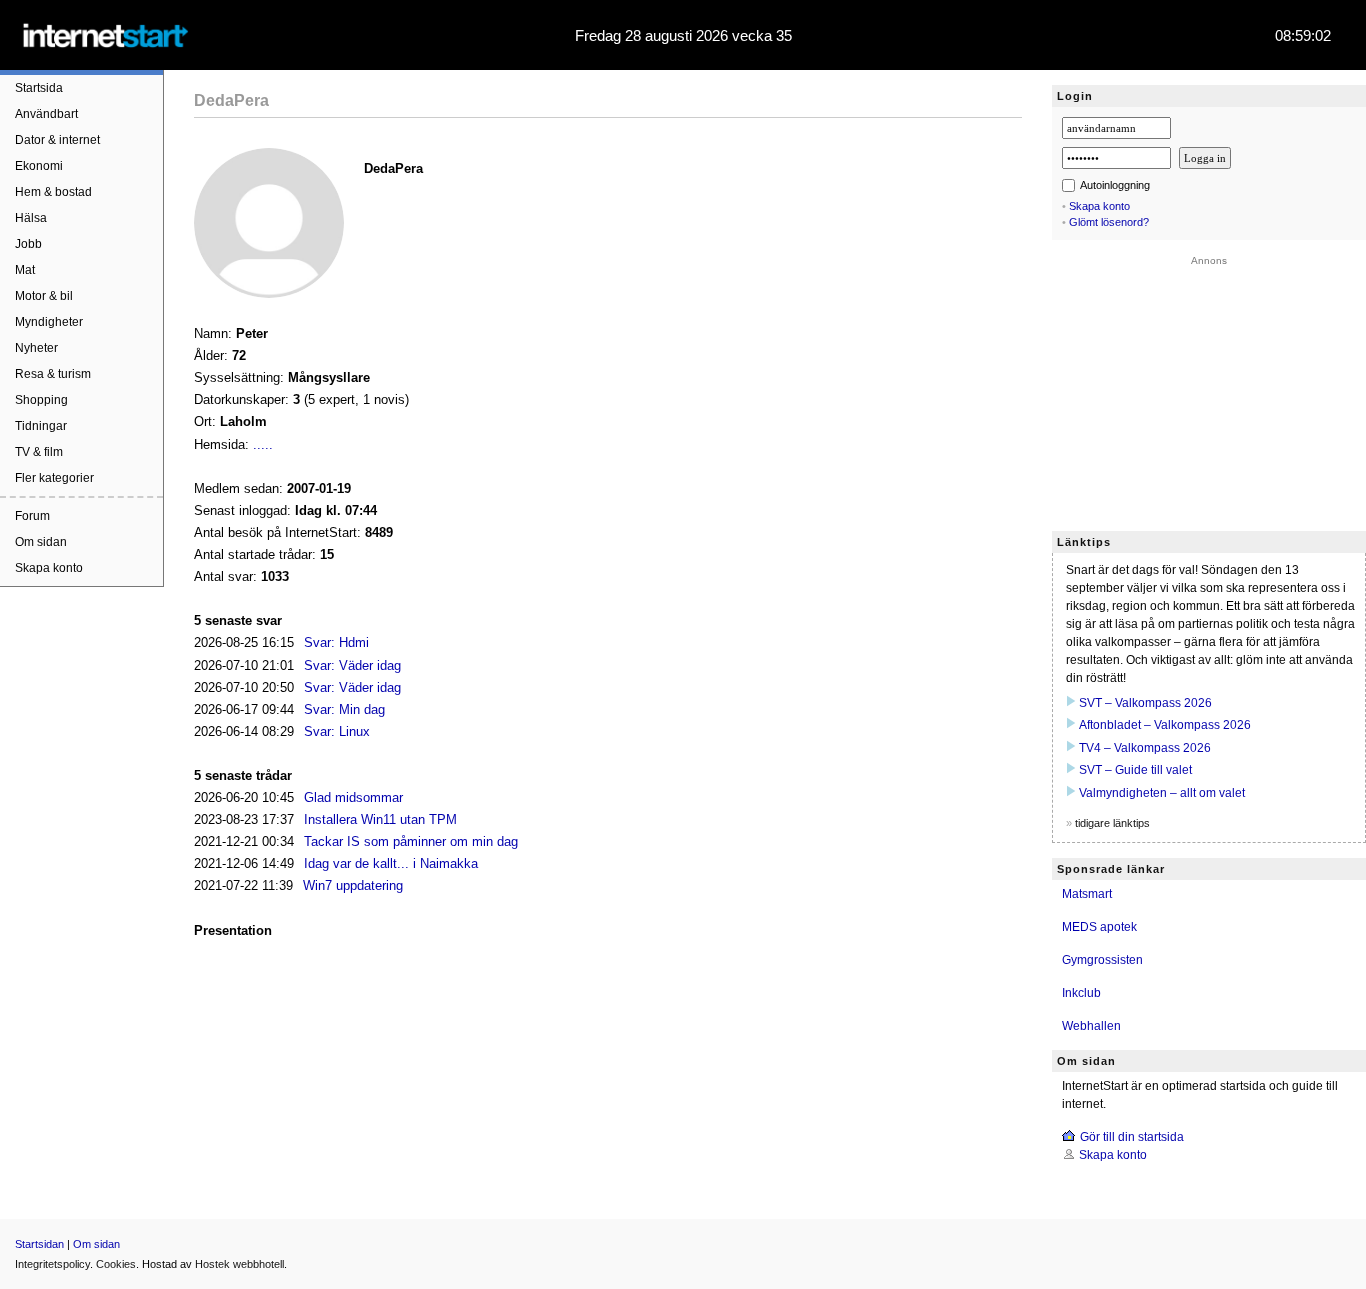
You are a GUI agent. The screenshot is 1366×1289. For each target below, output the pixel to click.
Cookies (116, 1264)
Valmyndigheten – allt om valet (1162, 793)
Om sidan (41, 542)
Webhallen (1091, 1026)
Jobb (28, 244)
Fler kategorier (54, 478)
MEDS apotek (1099, 927)
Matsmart (1087, 894)
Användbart (46, 114)
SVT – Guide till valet (1135, 770)
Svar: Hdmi (336, 642)
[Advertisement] (1209, 391)
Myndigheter (49, 322)
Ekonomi (39, 166)
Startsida (39, 88)
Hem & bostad (53, 192)
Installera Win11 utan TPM (380, 819)
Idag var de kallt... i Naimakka (391, 863)
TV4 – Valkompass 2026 (1145, 748)
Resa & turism (53, 374)
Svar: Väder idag (352, 665)
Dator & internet (57, 140)
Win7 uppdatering (353, 885)
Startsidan (39, 1244)
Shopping (41, 400)
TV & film (39, 452)
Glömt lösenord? (1109, 222)
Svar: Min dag (344, 709)
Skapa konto (49, 568)
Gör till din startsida (1132, 1137)
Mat (25, 270)
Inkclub (1081, 993)
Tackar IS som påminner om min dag (411, 841)
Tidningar (41, 426)
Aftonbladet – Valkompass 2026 (1165, 725)
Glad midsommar (353, 797)
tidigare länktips (1112, 823)
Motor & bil (44, 296)
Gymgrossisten (1102, 960)
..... (263, 444)
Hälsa (31, 218)
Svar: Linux (337, 731)
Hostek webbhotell (239, 1264)
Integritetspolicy (52, 1264)
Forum (32, 516)
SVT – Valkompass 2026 (1145, 703)
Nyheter (36, 348)
